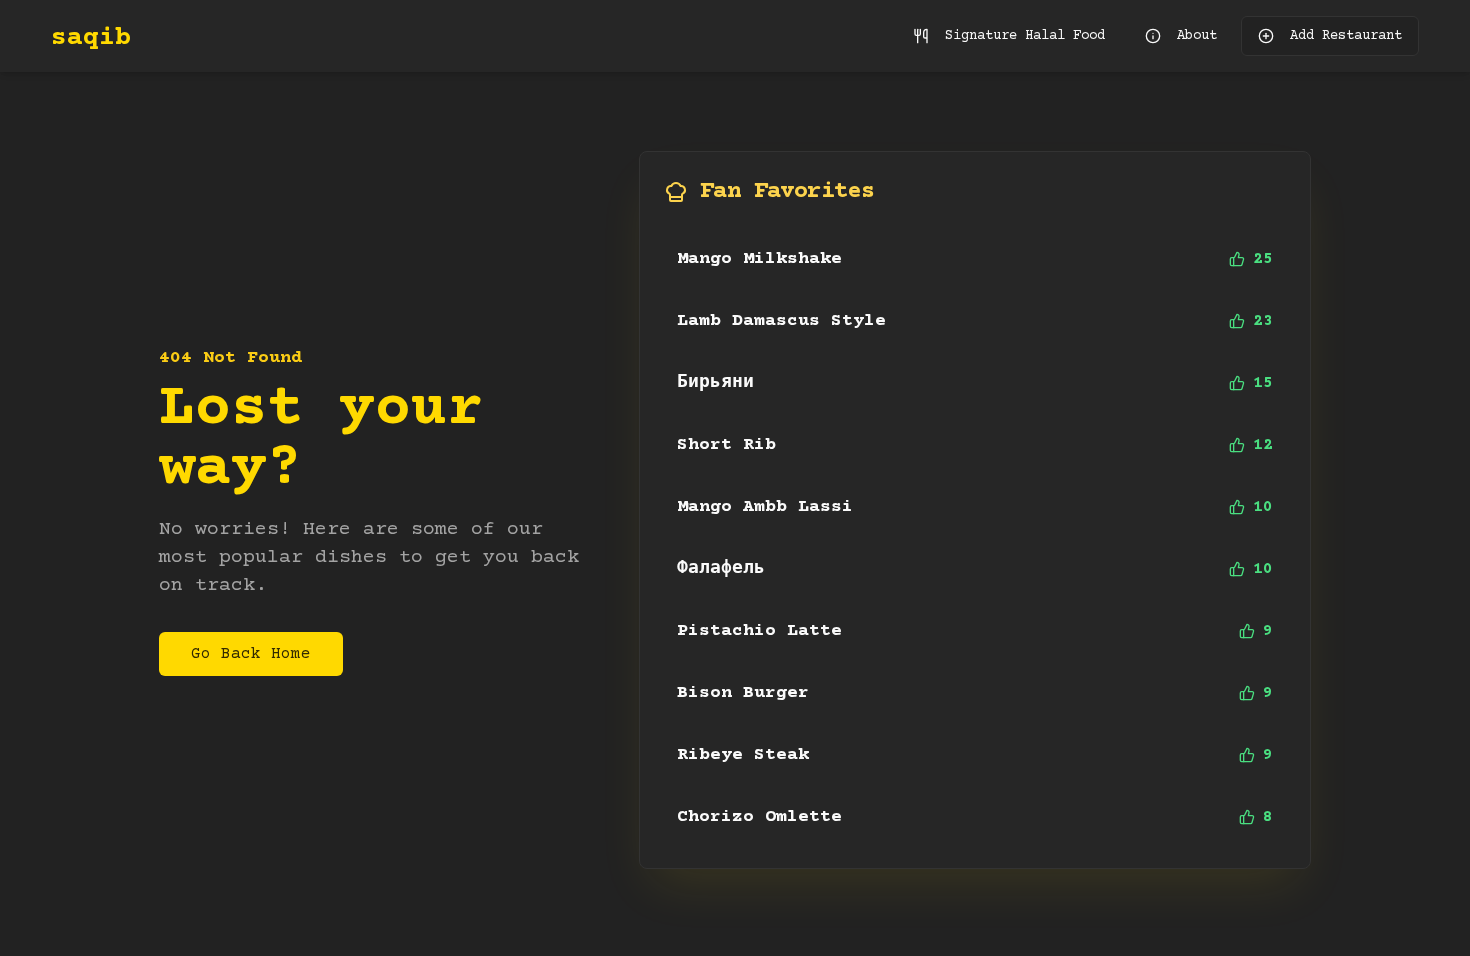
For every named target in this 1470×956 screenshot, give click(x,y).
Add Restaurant (1346, 36)
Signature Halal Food (1025, 36)
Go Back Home (251, 654)
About (1197, 36)
